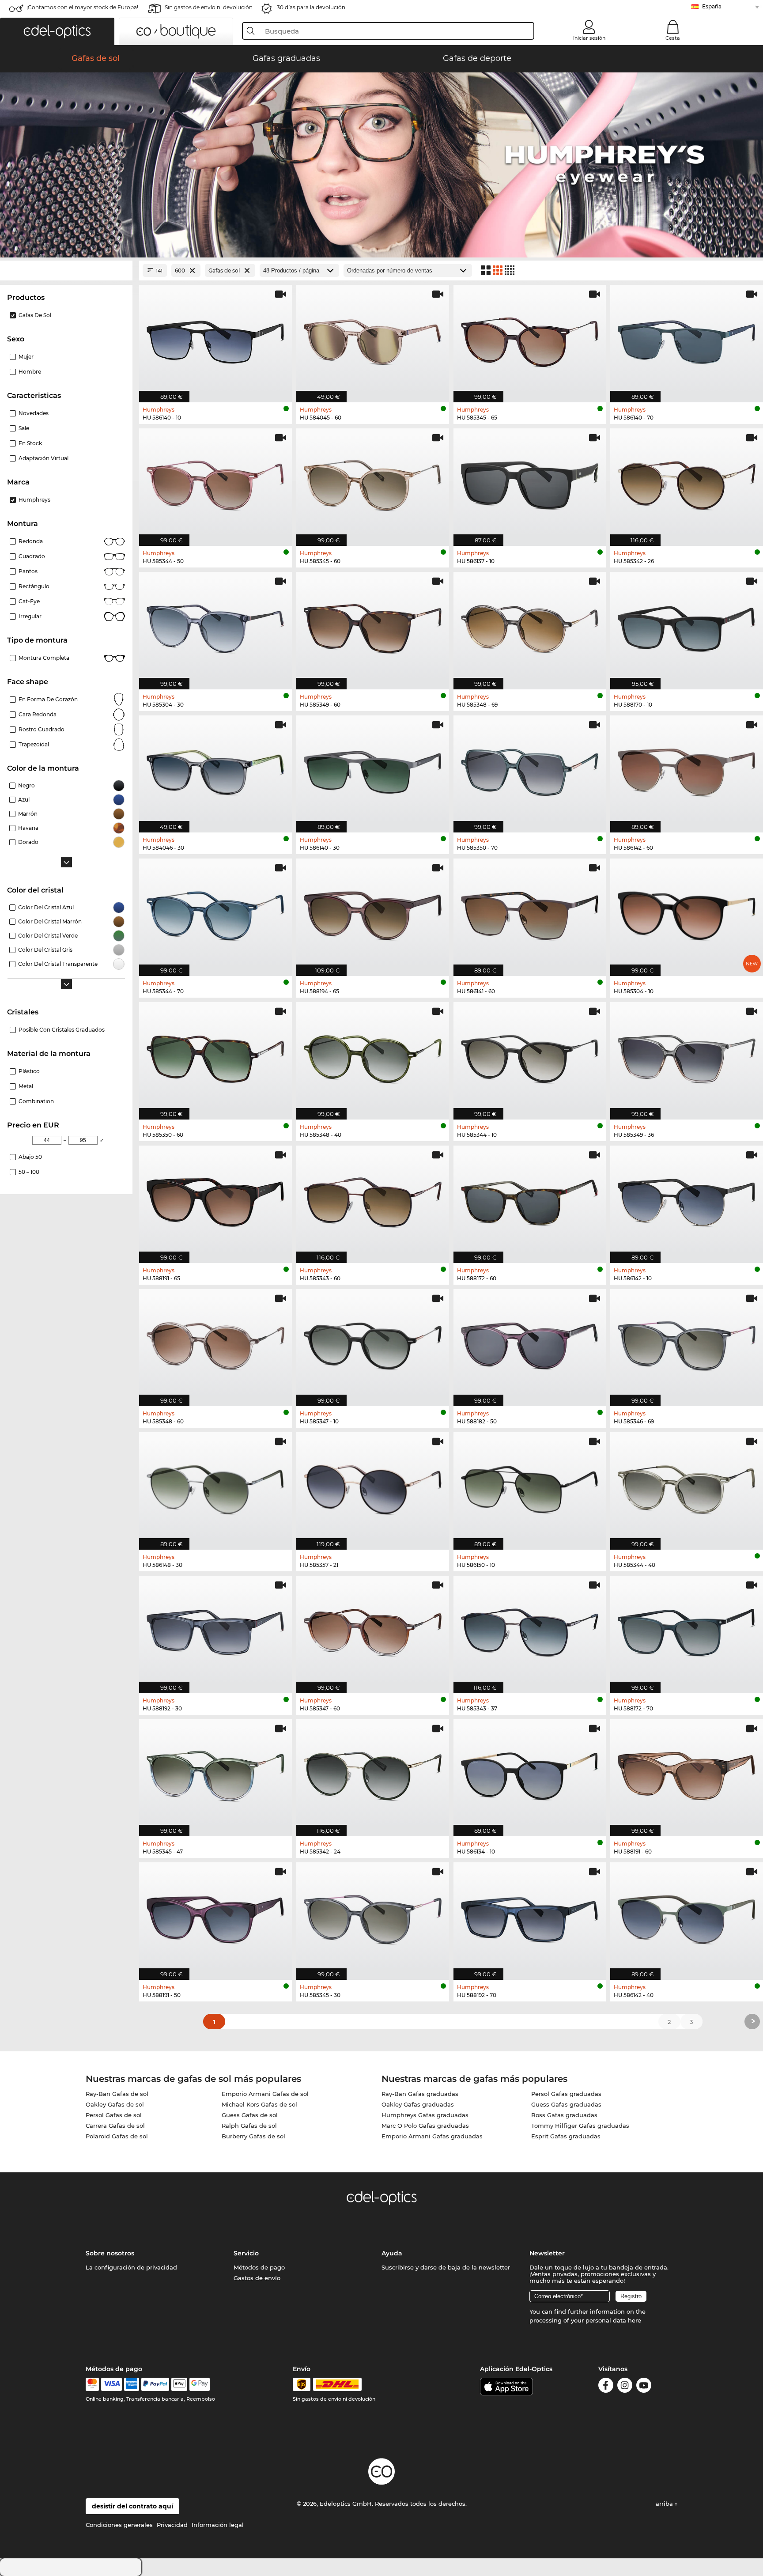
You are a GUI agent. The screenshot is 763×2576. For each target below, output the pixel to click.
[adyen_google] (200, 2384)
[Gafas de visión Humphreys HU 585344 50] (215, 482)
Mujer (26, 357)
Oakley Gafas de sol (115, 2104)
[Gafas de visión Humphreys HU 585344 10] (530, 1056)
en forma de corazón (48, 699)
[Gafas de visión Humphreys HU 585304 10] (687, 913)
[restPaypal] (155, 2384)
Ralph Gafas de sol (249, 2126)
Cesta (673, 38)
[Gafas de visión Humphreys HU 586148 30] (215, 1486)
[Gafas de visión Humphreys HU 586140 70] (687, 339)
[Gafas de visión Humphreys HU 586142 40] (687, 1916)
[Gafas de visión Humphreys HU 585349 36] (687, 1056)
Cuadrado (32, 556)
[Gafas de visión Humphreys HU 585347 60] (373, 1630)
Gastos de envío (257, 2278)
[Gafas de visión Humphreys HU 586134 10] (530, 1773)
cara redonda (38, 714)
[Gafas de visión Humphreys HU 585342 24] (373, 1773)
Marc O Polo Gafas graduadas (425, 2126)
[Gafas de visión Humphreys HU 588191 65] (215, 1200)
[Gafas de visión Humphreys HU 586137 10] (530, 482)
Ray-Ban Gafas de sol (117, 2094)
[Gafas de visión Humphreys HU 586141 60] (530, 913)
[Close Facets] (66, 270)
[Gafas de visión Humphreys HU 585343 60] (373, 1200)
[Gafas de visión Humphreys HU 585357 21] (373, 1486)
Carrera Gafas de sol (115, 2126)
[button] (57, 31)
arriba (665, 2504)
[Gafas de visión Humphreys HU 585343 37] (530, 1630)
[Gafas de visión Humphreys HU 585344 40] (687, 1486)
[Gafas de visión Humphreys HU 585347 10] (373, 1343)
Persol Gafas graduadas (566, 2094)
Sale (24, 428)
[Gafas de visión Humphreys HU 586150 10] (530, 1486)
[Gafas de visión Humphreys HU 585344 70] (215, 913)
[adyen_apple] (179, 2384)
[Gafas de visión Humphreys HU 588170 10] (687, 626)
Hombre (30, 372)
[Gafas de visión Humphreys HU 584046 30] (215, 770)
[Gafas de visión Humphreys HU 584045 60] (373, 339)
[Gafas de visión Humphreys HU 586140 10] (215, 339)
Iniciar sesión (589, 38)
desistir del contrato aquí (132, 2506)
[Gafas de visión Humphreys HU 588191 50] (215, 1916)
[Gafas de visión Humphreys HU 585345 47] (215, 1773)
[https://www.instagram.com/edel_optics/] (625, 2387)
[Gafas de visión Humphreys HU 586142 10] (687, 1200)
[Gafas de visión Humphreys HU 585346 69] (687, 1343)
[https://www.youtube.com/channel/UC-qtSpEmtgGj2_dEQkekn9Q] (644, 2387)
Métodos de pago (259, 2267)
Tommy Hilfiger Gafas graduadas (580, 2126)
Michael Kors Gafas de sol (259, 2104)
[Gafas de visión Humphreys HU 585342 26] (687, 482)
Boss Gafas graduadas (564, 2115)
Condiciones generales (119, 2525)
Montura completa (44, 658)
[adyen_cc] (92, 2384)
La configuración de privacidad (131, 2267)
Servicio (246, 2253)
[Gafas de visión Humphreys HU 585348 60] (215, 1343)
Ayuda (392, 2253)
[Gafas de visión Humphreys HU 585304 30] (215, 626)
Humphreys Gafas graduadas (425, 2115)
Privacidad (172, 2525)
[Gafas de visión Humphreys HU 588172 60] (530, 1200)
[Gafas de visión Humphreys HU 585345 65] (530, 339)
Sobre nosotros (110, 2253)
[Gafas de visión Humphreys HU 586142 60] (687, 770)
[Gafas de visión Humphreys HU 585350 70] (530, 770)
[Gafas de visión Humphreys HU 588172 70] (687, 1630)
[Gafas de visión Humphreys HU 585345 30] (373, 1916)
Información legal (218, 2525)
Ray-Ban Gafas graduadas (420, 2094)
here (635, 2320)
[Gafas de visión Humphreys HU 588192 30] (215, 1630)
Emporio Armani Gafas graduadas (432, 2136)
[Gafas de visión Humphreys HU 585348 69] (530, 626)
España (712, 6)
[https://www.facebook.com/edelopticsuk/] (606, 2387)
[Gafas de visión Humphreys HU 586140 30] (373, 770)
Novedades (34, 413)
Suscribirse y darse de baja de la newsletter (446, 2267)
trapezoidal (34, 744)
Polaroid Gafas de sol (117, 2136)
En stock (30, 443)
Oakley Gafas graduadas (418, 2104)
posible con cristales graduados (62, 1030)
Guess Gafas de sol (250, 2115)
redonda (31, 541)
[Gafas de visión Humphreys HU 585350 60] (215, 1056)
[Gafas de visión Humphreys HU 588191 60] (687, 1773)
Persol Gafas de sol (114, 2115)
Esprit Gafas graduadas (566, 2136)
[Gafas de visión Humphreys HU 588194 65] (373, 913)
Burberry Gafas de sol (253, 2136)
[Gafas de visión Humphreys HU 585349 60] (373, 626)
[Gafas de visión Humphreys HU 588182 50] (530, 1343)
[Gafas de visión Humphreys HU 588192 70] (530, 1916)
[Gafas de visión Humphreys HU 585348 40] (373, 1056)
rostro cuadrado (42, 729)
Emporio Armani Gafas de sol (265, 2094)
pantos (28, 571)
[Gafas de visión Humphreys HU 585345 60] (373, 482)
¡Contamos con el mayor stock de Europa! (82, 7)
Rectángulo (34, 586)
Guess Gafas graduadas (566, 2104)
